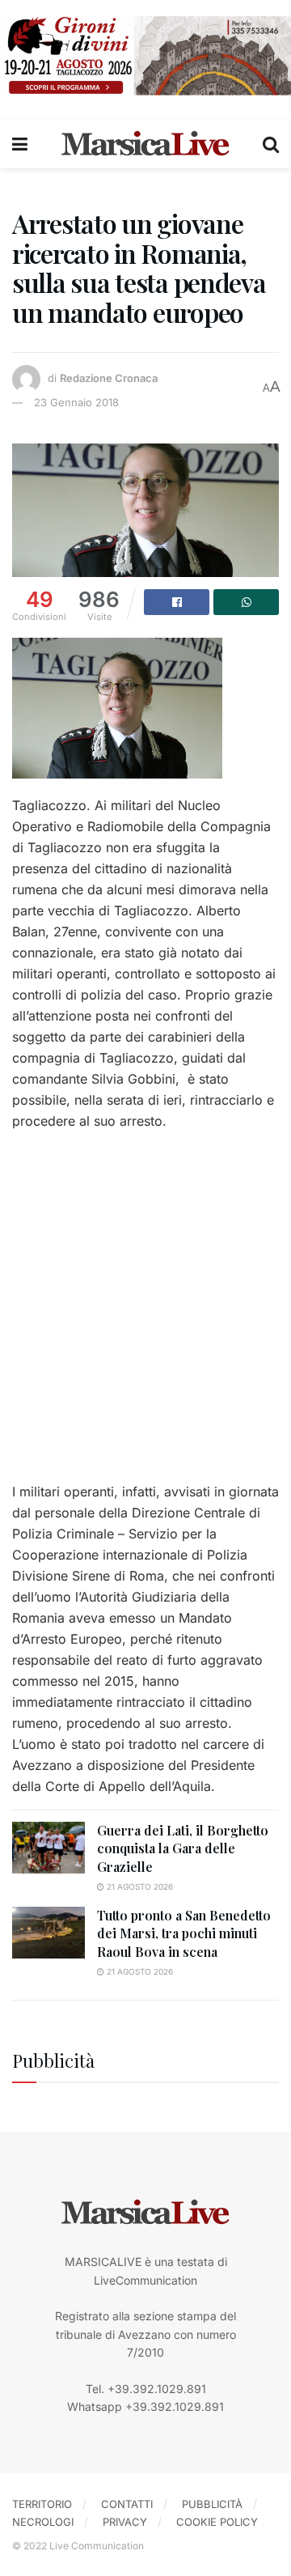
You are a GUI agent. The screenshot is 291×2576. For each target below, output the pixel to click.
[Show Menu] (20, 144)
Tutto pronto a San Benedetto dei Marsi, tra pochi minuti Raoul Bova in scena (184, 1933)
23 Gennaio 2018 (76, 402)
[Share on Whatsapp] (246, 602)
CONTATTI (127, 2504)
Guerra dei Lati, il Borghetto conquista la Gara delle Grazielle (183, 1848)
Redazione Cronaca (109, 378)
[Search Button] (271, 144)
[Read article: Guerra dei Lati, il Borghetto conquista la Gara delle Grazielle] (48, 1848)
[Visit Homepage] (145, 144)
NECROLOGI (43, 2522)
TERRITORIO (42, 2504)
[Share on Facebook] (177, 602)
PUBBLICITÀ (212, 2504)
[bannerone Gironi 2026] (145, 55)
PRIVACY (125, 2522)
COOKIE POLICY (217, 2522)
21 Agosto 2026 (139, 1886)
